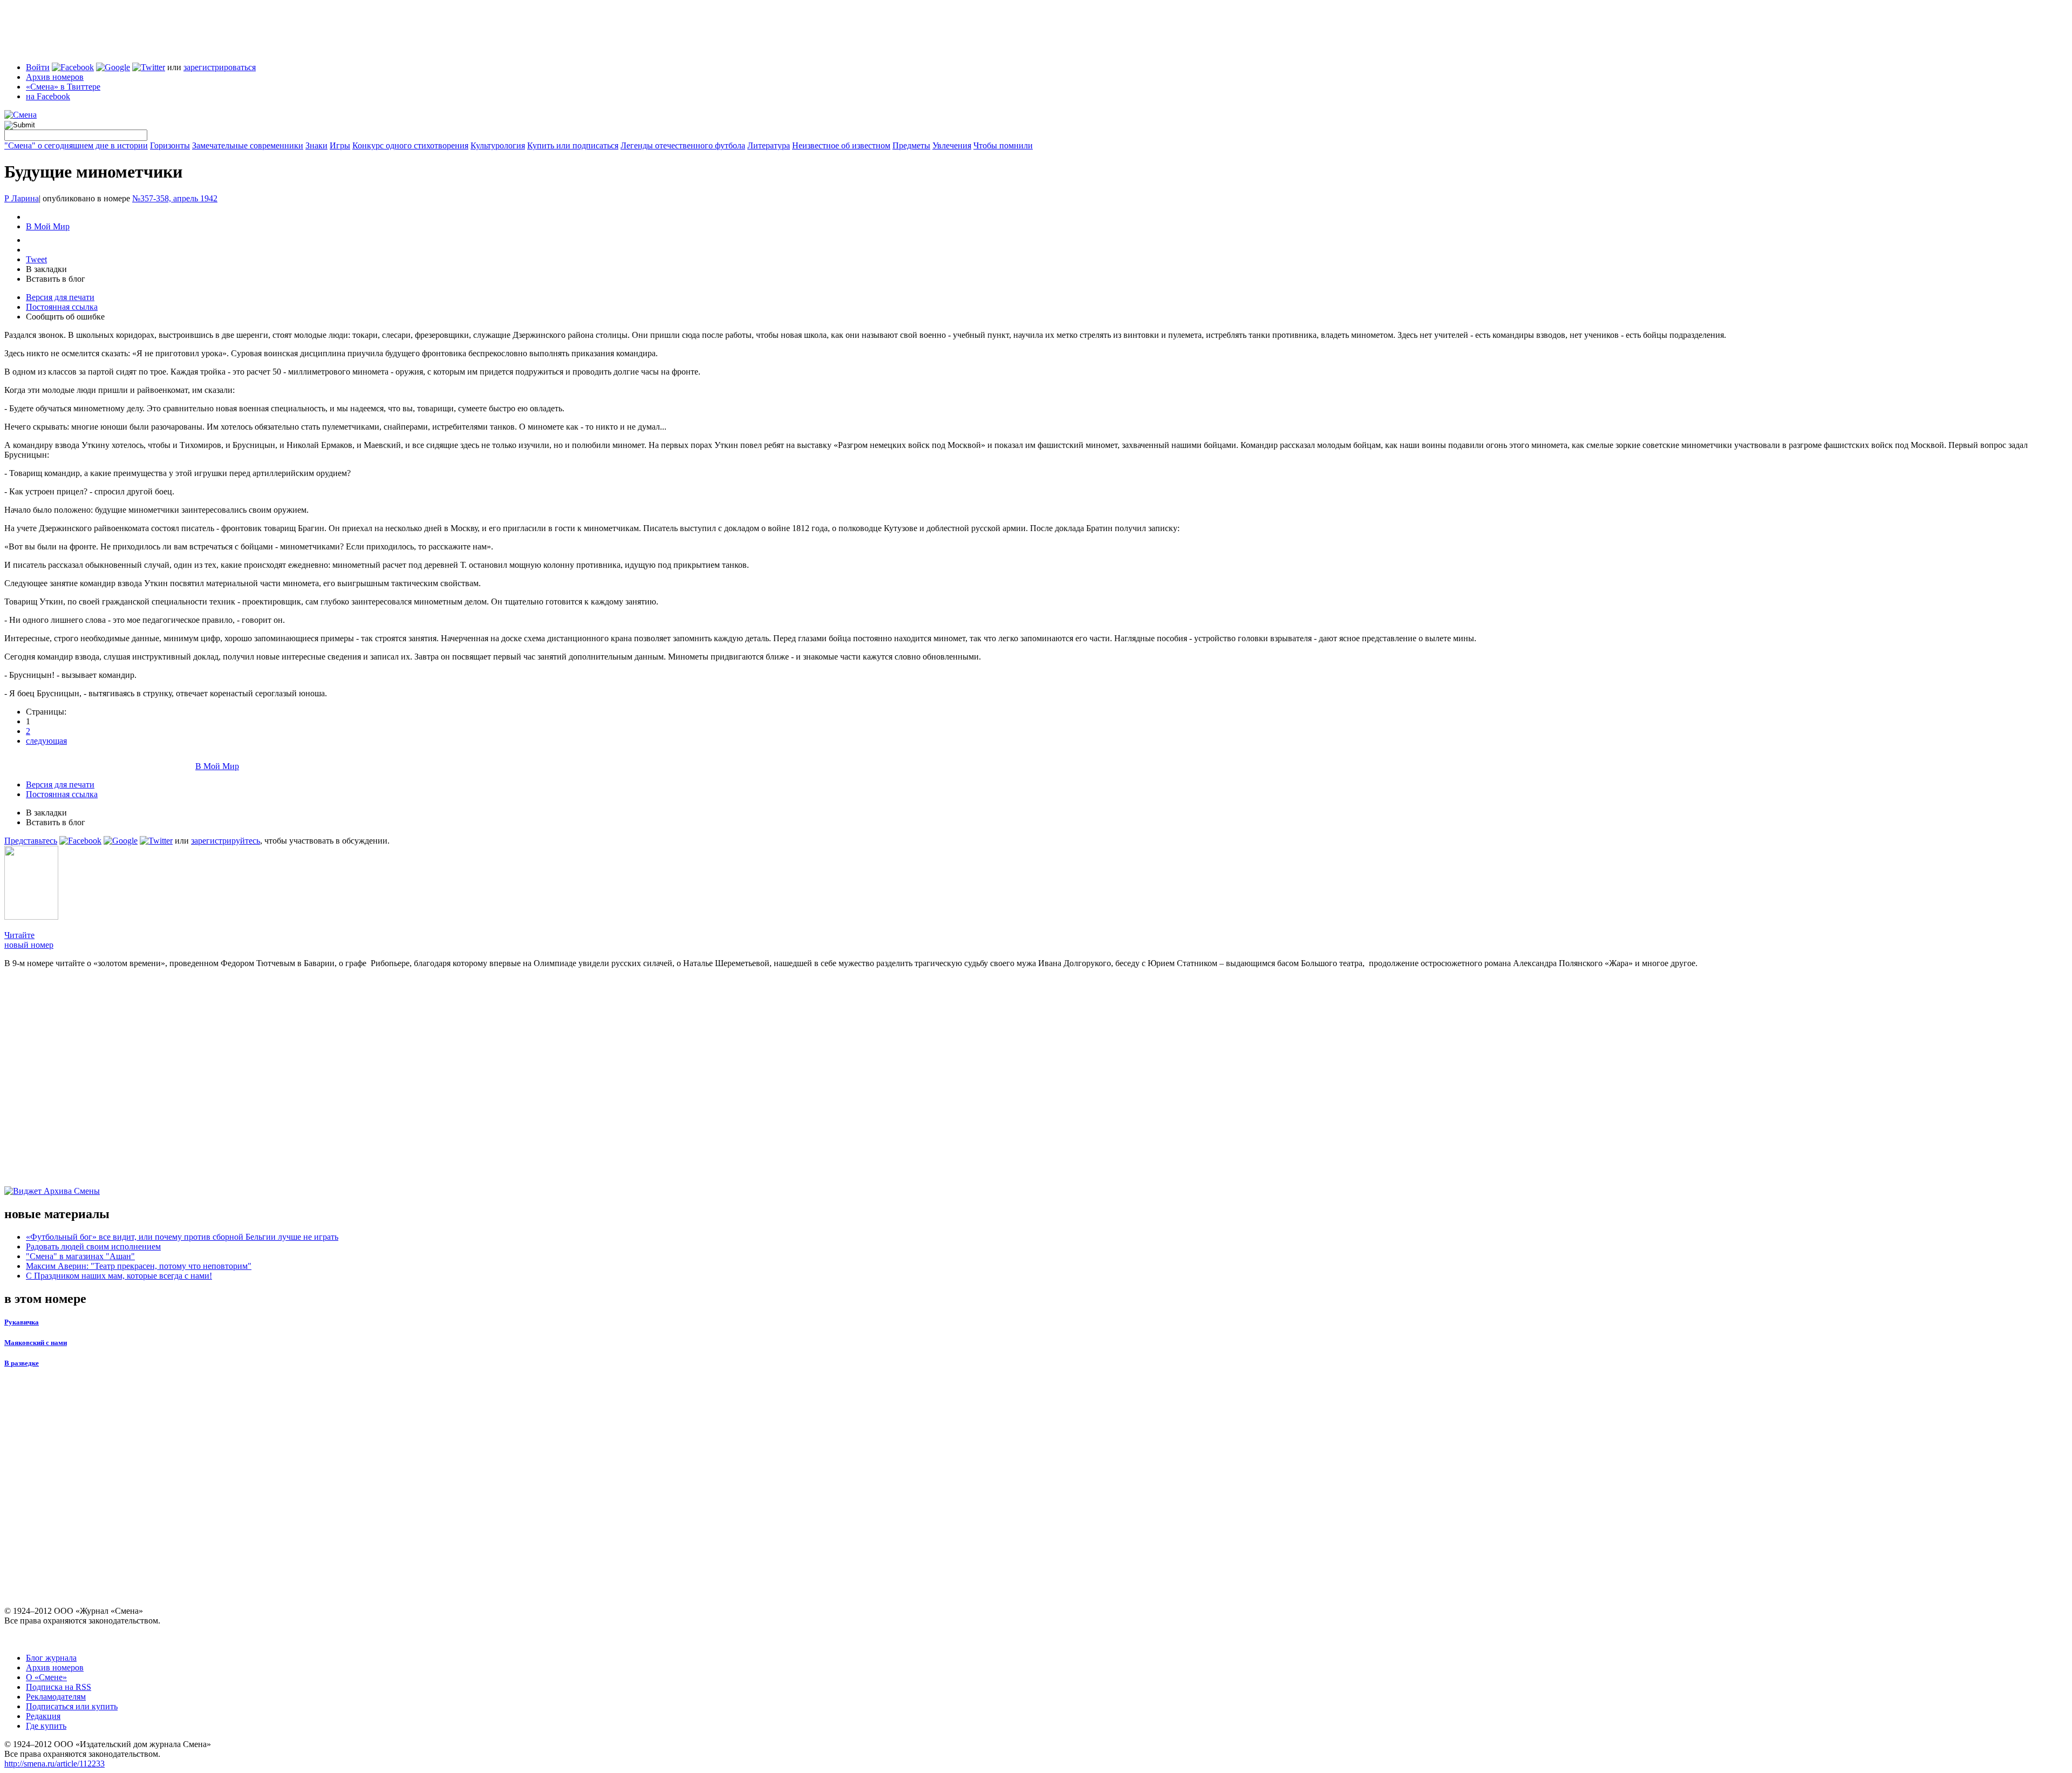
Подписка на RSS (59, 1687)
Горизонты (170, 145)
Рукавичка (22, 1322)
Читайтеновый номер (29, 940)
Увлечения (952, 145)
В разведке (22, 1363)
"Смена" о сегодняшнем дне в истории (76, 145)
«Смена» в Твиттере (63, 87)
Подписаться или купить (72, 1706)
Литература (769, 145)
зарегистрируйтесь (226, 841)
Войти (38, 67)
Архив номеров (55, 77)
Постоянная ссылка (62, 307)
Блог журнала (51, 1658)
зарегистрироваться (220, 67)
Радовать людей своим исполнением (93, 1246)
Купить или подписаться (573, 145)
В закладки (46, 269)
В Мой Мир (48, 226)
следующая (46, 741)
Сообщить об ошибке (65, 317)
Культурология (498, 145)
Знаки (316, 145)
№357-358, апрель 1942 (175, 198)
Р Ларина (22, 198)
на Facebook (48, 96)
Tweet (36, 259)
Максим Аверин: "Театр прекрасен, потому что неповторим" (139, 1266)
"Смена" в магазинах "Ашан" (80, 1256)
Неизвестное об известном (841, 145)
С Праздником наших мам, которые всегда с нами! (119, 1276)
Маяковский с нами (36, 1343)
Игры (340, 145)
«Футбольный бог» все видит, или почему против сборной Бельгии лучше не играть (182, 1237)
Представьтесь (31, 841)
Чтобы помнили (1003, 145)
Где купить (46, 1726)
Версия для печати (60, 297)
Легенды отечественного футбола (683, 145)
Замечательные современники (248, 145)
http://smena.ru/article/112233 (54, 1764)
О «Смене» (46, 1677)
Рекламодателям (56, 1697)
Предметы (911, 145)
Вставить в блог (56, 279)
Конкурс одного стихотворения (410, 145)
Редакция (43, 1716)
